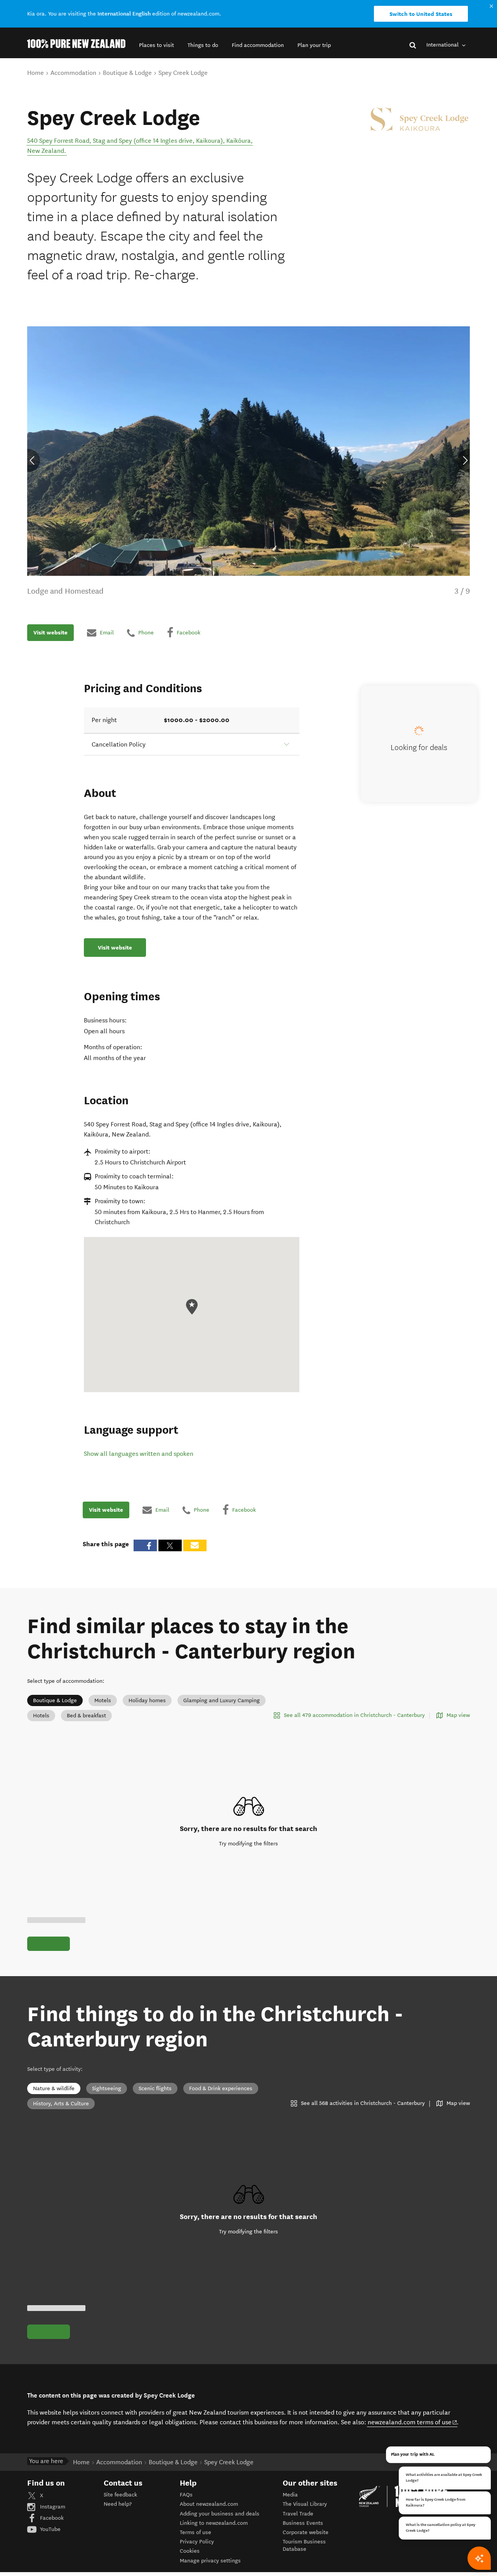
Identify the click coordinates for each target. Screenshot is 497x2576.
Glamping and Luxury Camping (222, 1700)
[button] (156, 45)
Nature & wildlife (54, 2088)
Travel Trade (298, 2514)
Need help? (118, 2504)
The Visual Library (305, 2504)
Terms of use (195, 2532)
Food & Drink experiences (221, 2088)
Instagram (52, 2507)
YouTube (50, 2529)
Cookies (190, 2551)
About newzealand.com (209, 2504)
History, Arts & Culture (61, 2104)
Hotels (41, 1716)
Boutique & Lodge (55, 1700)
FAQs (186, 2495)
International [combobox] (443, 45)
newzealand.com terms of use (413, 2422)
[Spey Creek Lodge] (419, 119)
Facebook (51, 2518)
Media (290, 2495)
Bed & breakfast (86, 1716)
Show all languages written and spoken (139, 1454)
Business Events (303, 2523)
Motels (103, 1700)
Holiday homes (147, 1700)
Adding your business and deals (220, 2514)
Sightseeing (107, 2088)
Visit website (50, 632)
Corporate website (306, 2532)
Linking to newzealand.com (214, 2523)
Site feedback (120, 2495)
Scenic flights (155, 2088)
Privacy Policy (197, 2542)
